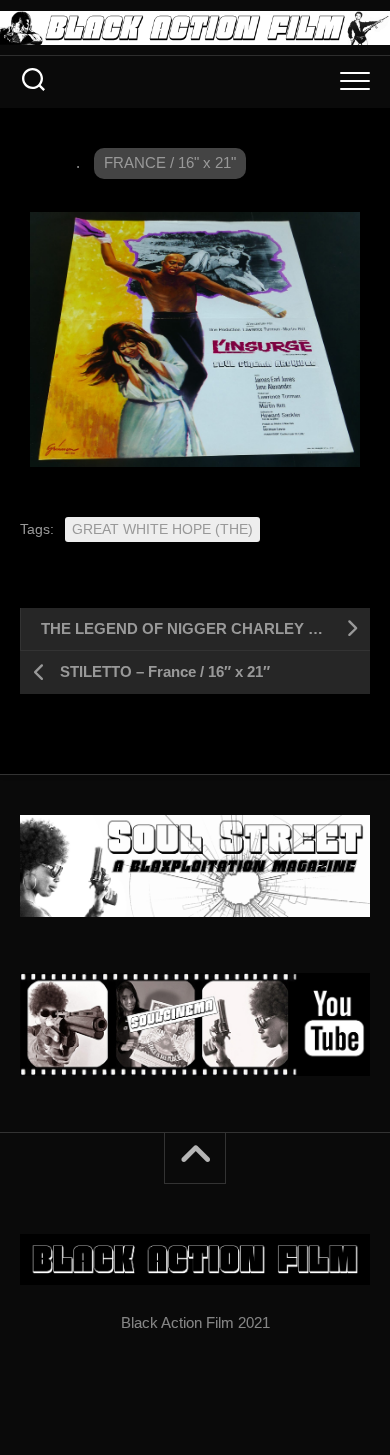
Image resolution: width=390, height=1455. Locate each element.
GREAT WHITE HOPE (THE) (162, 529)
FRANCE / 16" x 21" (170, 162)
